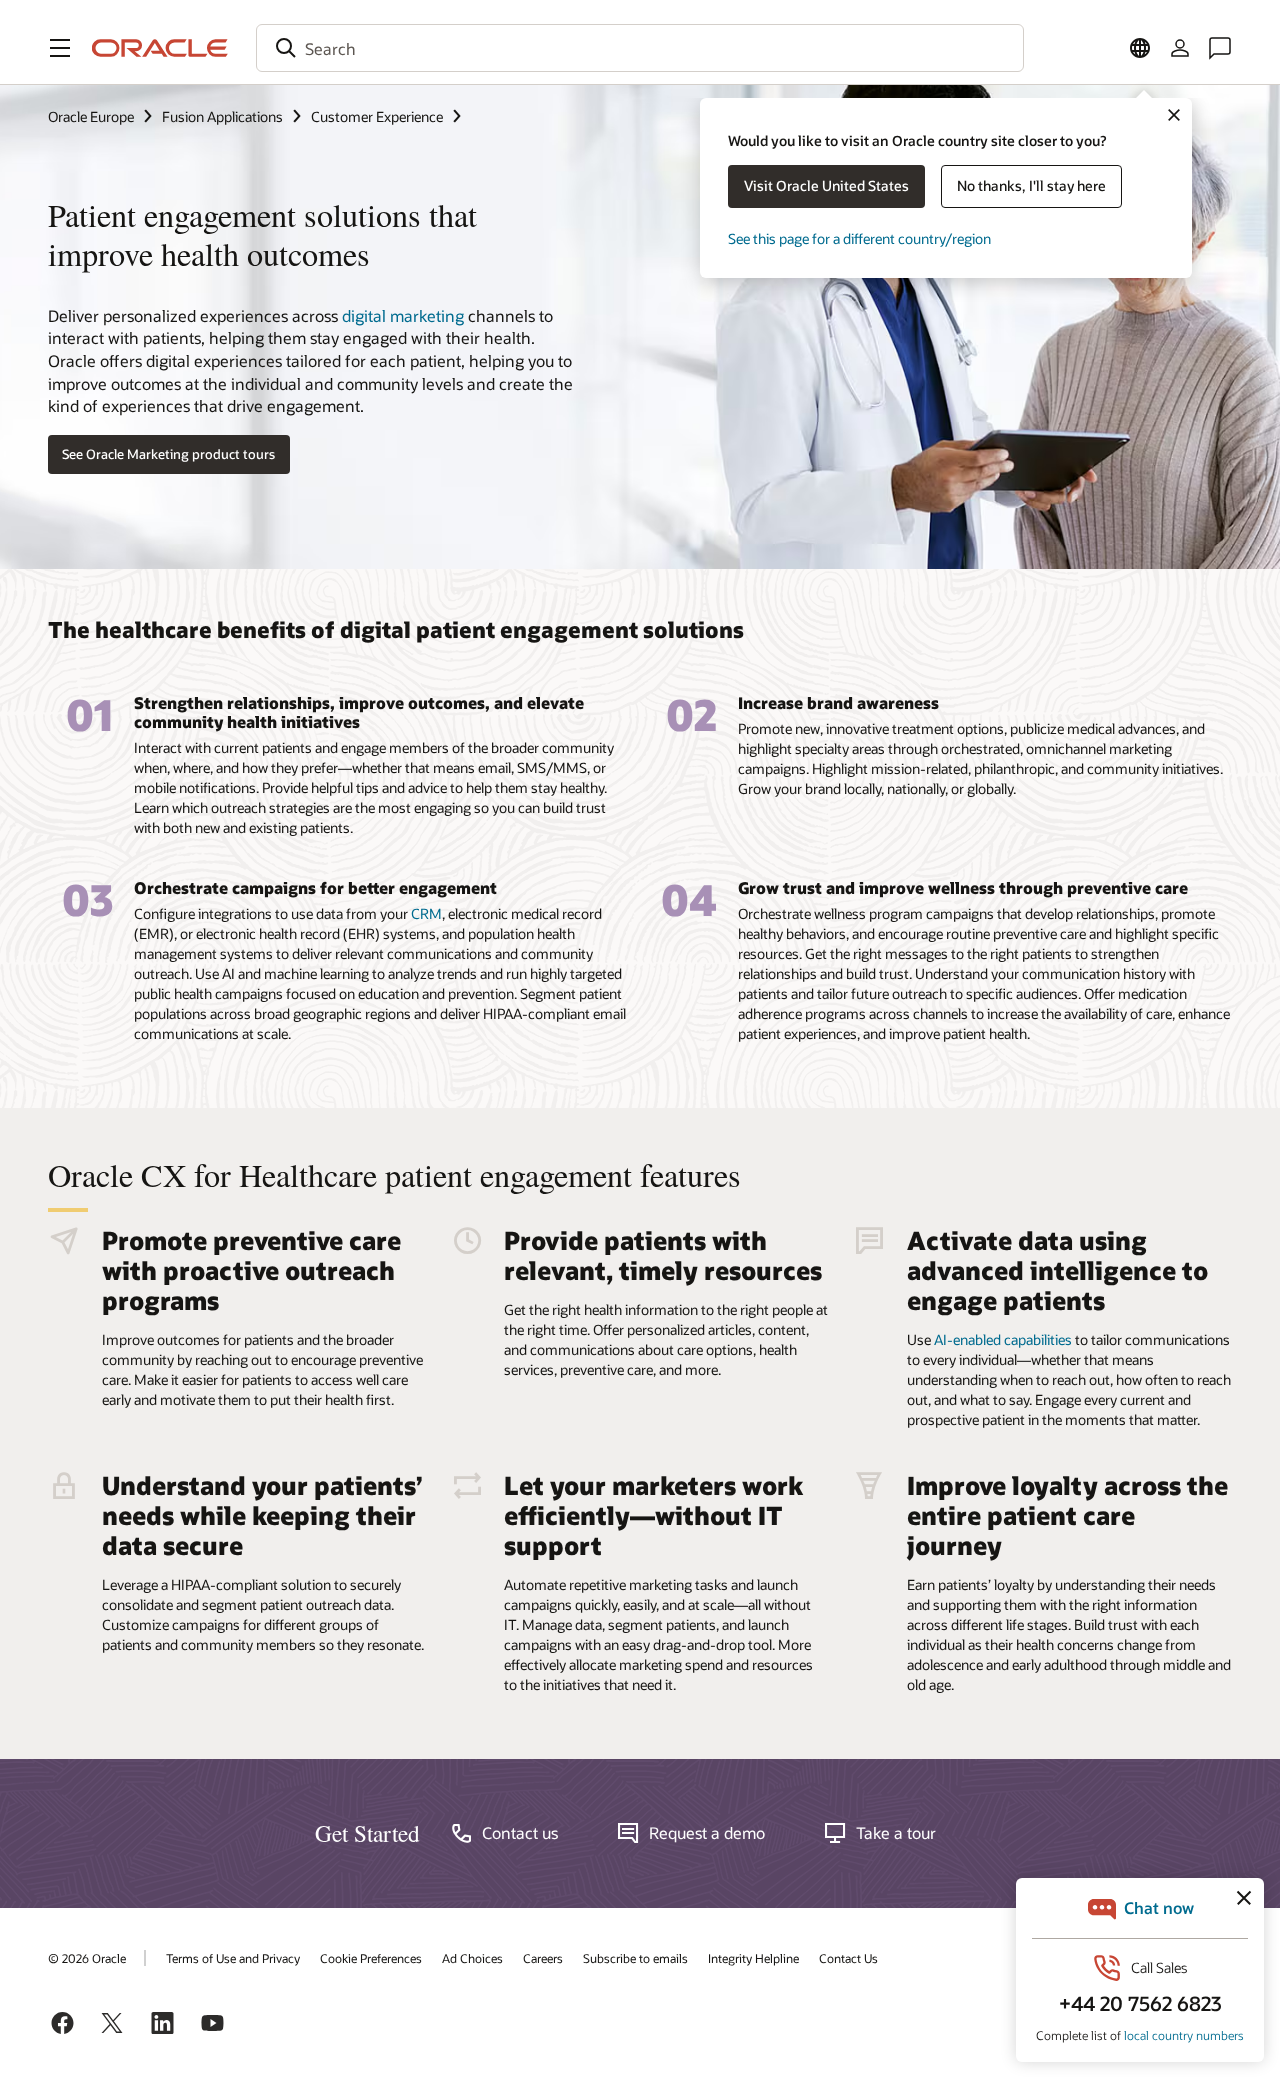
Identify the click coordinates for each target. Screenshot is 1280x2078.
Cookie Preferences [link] (371, 1958)
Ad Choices (472, 1958)
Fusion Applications (222, 116)
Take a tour (896, 1833)
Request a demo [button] (707, 1833)
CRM (426, 913)
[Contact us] (1220, 48)
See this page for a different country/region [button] (859, 238)
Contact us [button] (520, 1833)
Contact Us (848, 1958)
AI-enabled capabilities (1003, 1339)
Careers (543, 1958)
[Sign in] (1180, 48)
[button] (60, 48)
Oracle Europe (91, 116)
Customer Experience (377, 116)
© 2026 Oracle (87, 1958)
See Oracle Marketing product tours (168, 454)
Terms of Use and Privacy (233, 1958)
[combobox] (640, 48)
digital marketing (403, 315)
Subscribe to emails (635, 1958)
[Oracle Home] (160, 48)
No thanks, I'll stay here (1031, 185)
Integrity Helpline (753, 1958)
